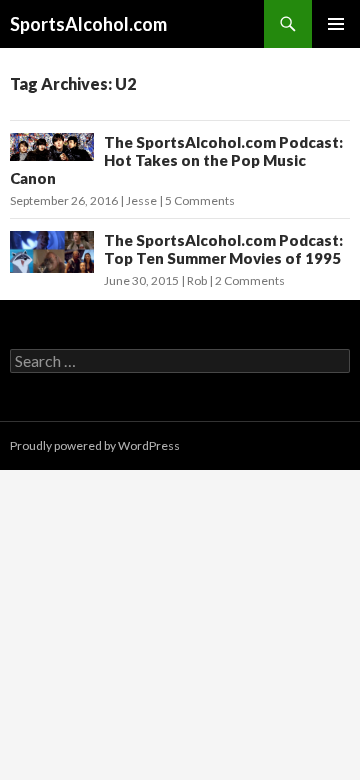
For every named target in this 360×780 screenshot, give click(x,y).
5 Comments (200, 200)
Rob (197, 280)
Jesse (141, 200)
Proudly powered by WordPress (95, 445)
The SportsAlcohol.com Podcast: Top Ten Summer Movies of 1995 (223, 249)
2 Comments (250, 280)
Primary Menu (336, 24)
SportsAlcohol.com (88, 24)
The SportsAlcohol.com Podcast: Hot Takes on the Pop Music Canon (176, 160)
